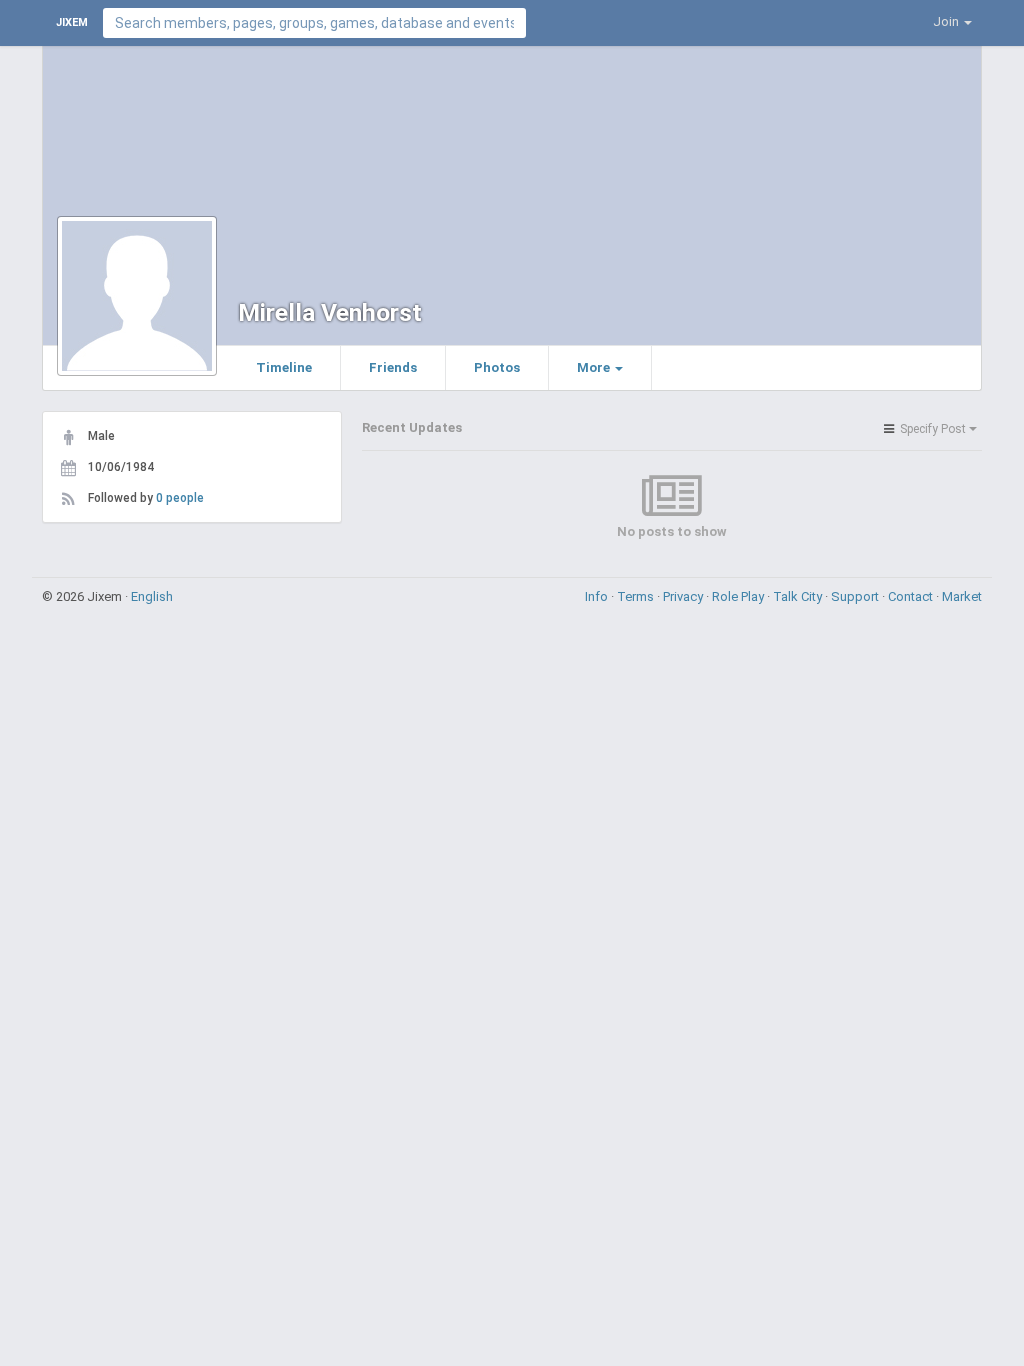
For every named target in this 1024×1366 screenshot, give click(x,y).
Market (962, 596)
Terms (637, 596)
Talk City (799, 596)
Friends (393, 367)
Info (598, 596)
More (595, 367)
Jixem (72, 22)
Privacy (684, 596)
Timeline (284, 367)
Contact (912, 596)
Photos (497, 367)
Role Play (739, 596)
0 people (180, 498)
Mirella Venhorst (330, 312)
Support (856, 596)
